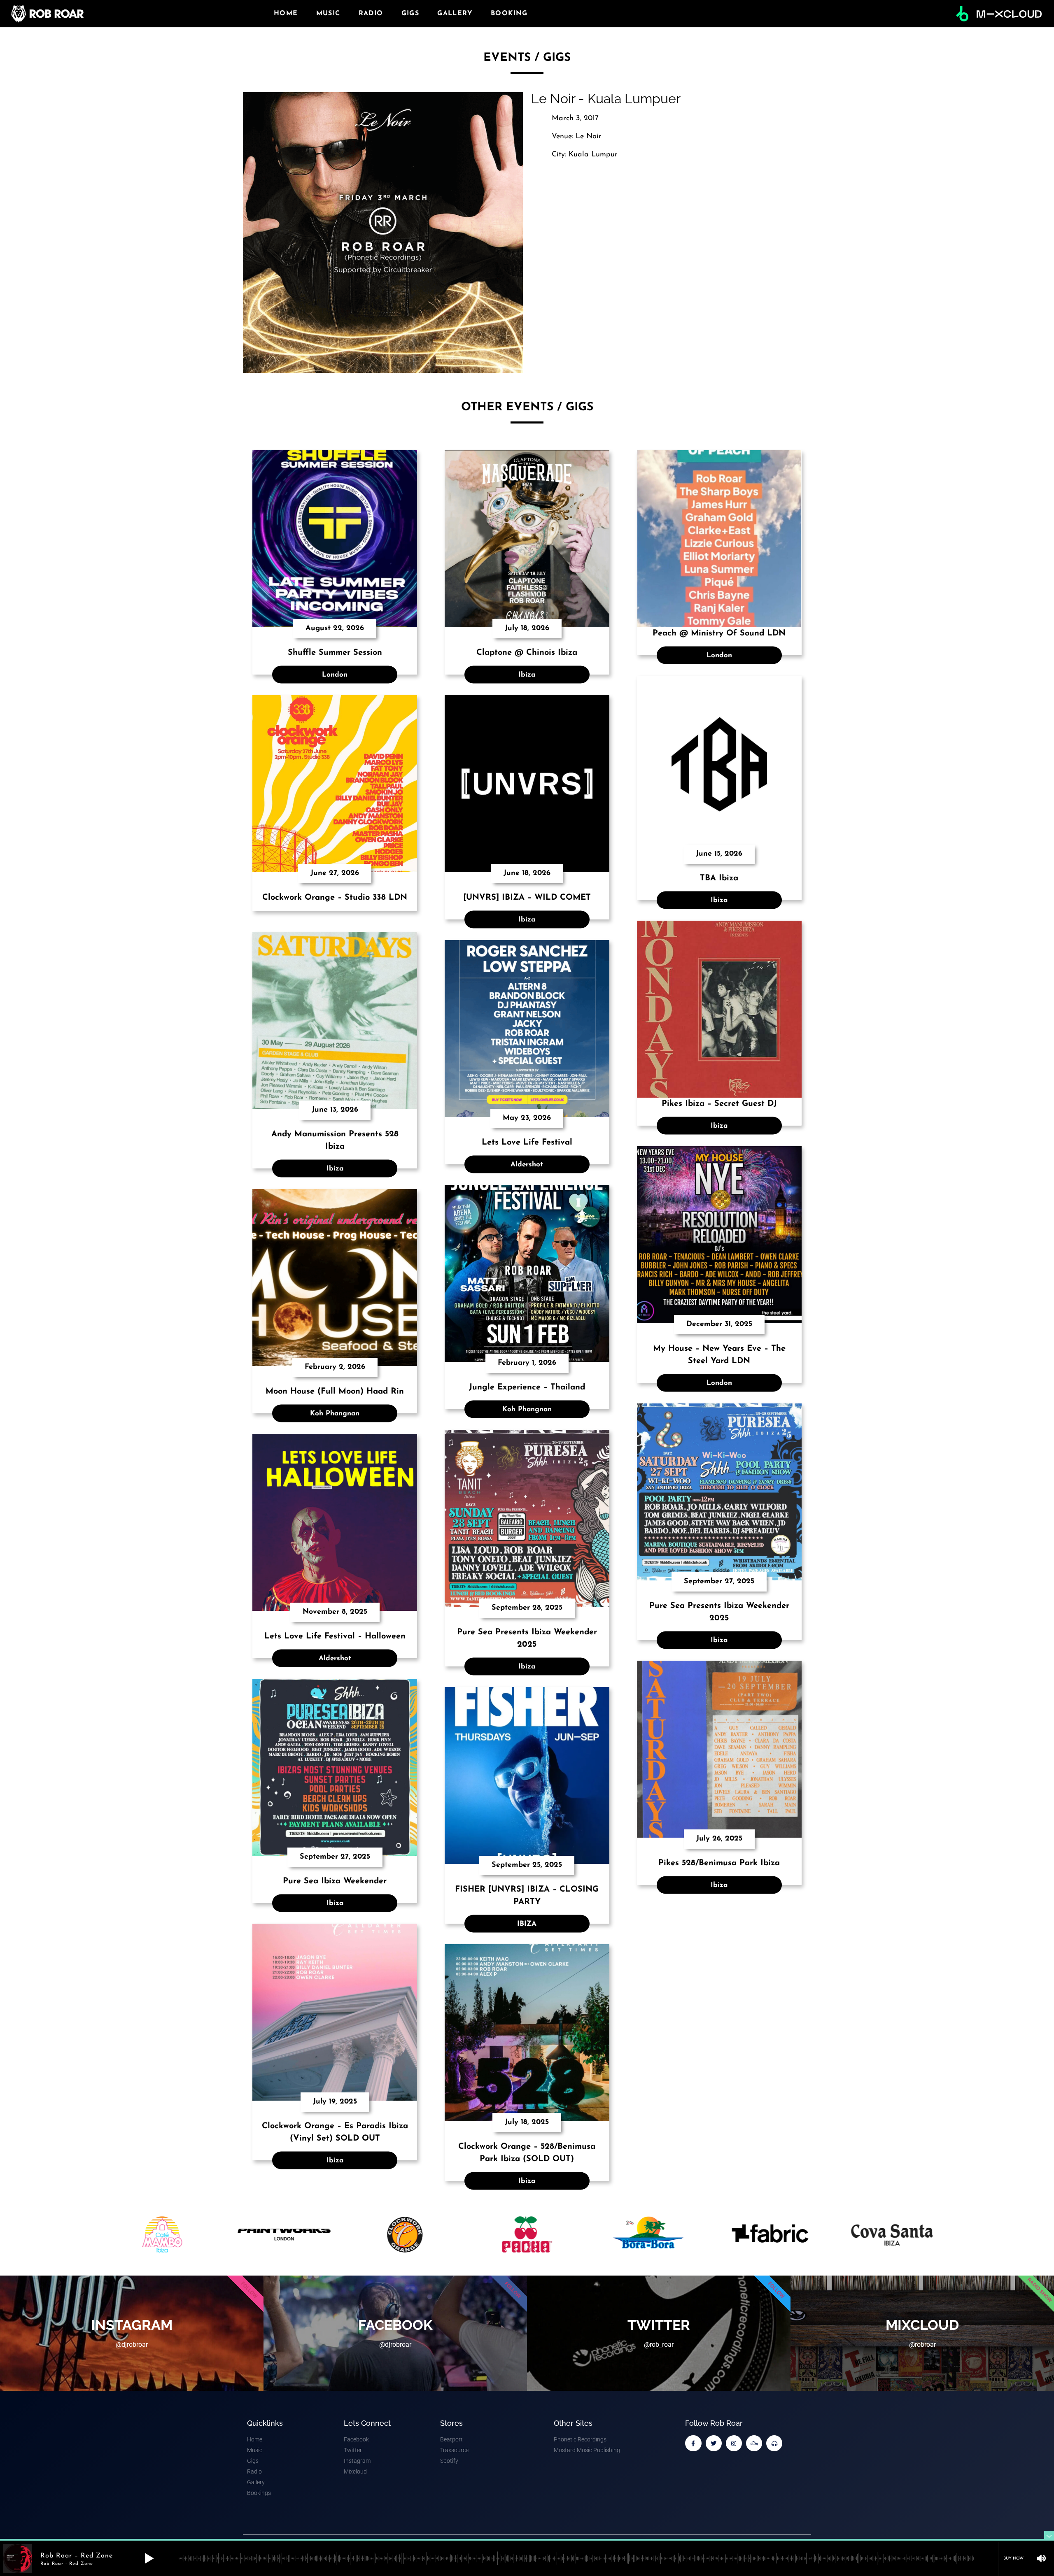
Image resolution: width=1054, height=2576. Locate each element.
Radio (371, 14)
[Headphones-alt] (774, 2443)
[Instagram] (734, 2443)
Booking (509, 14)
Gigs (410, 14)
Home (286, 14)
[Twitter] (714, 2443)
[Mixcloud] (754, 2443)
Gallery (455, 14)
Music (328, 14)
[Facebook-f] (693, 2443)
